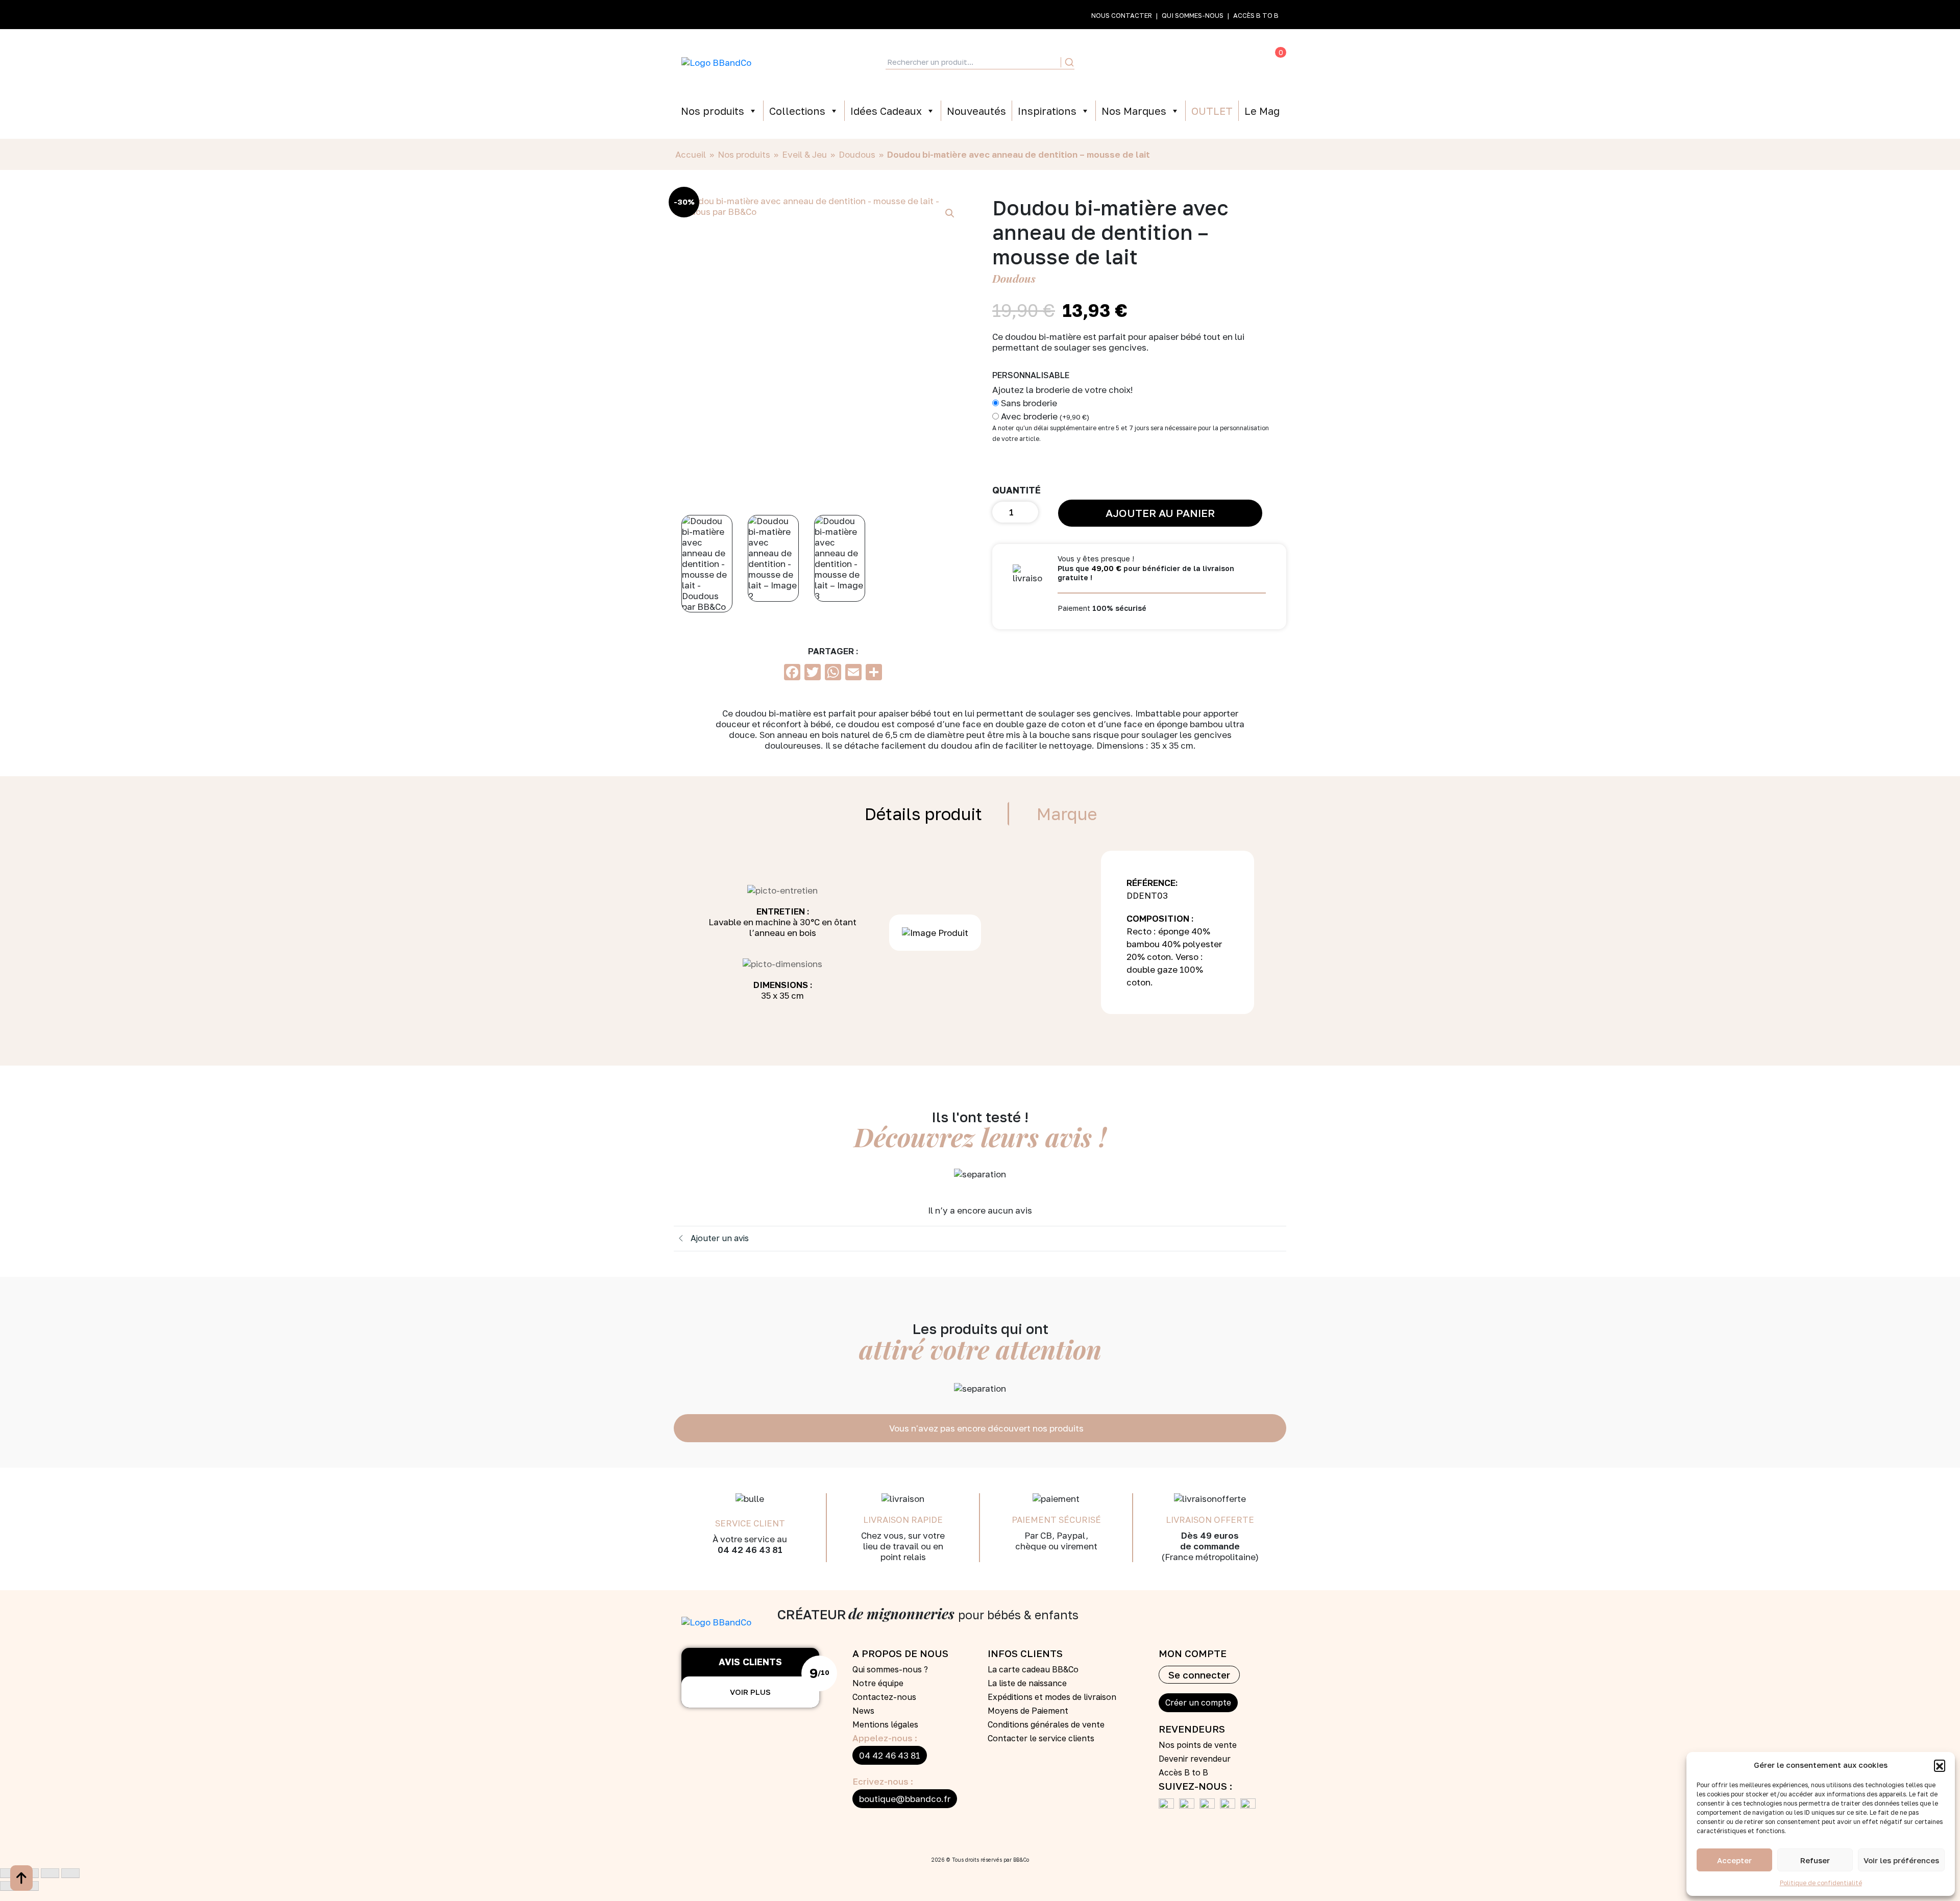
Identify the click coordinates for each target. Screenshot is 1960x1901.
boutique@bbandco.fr (905, 1799)
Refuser (1815, 1860)
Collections (797, 111)
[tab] (923, 814)
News (863, 1711)
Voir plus (750, 1692)
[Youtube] (1189, 1806)
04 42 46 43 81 (890, 1755)
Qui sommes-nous (1193, 15)
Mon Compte (1132, 62)
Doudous (857, 154)
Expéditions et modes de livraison (1052, 1697)
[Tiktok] (1230, 1806)
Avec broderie (1045, 416)
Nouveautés (976, 111)
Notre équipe (878, 1683)
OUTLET (1212, 111)
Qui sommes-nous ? (890, 1669)
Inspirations (1047, 111)
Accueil (691, 154)
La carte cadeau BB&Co (1033, 1669)
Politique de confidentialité (1821, 1883)
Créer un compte (1198, 1702)
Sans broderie (1029, 403)
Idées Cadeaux (886, 111)
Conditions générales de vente (1046, 1724)
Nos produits (713, 111)
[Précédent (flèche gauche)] (9, 1886)
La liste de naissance (1027, 1683)
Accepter (1734, 1860)
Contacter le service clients (1041, 1738)
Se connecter (1199, 1675)
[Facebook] (1169, 1806)
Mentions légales (885, 1724)
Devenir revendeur (1195, 1759)
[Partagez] (50, 1873)
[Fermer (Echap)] (70, 1873)
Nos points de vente (1198, 1745)
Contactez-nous (884, 1697)
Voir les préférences (1901, 1860)
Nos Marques (1134, 111)
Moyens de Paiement (1028, 1711)
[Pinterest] (1210, 1806)
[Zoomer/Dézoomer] (9, 1873)
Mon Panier (1260, 62)
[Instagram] (1251, 1806)
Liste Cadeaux (1174, 62)
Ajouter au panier (1160, 513)
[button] (1940, 1765)
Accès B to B (1256, 15)
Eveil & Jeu (804, 154)
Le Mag (1262, 111)
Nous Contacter (1122, 15)
